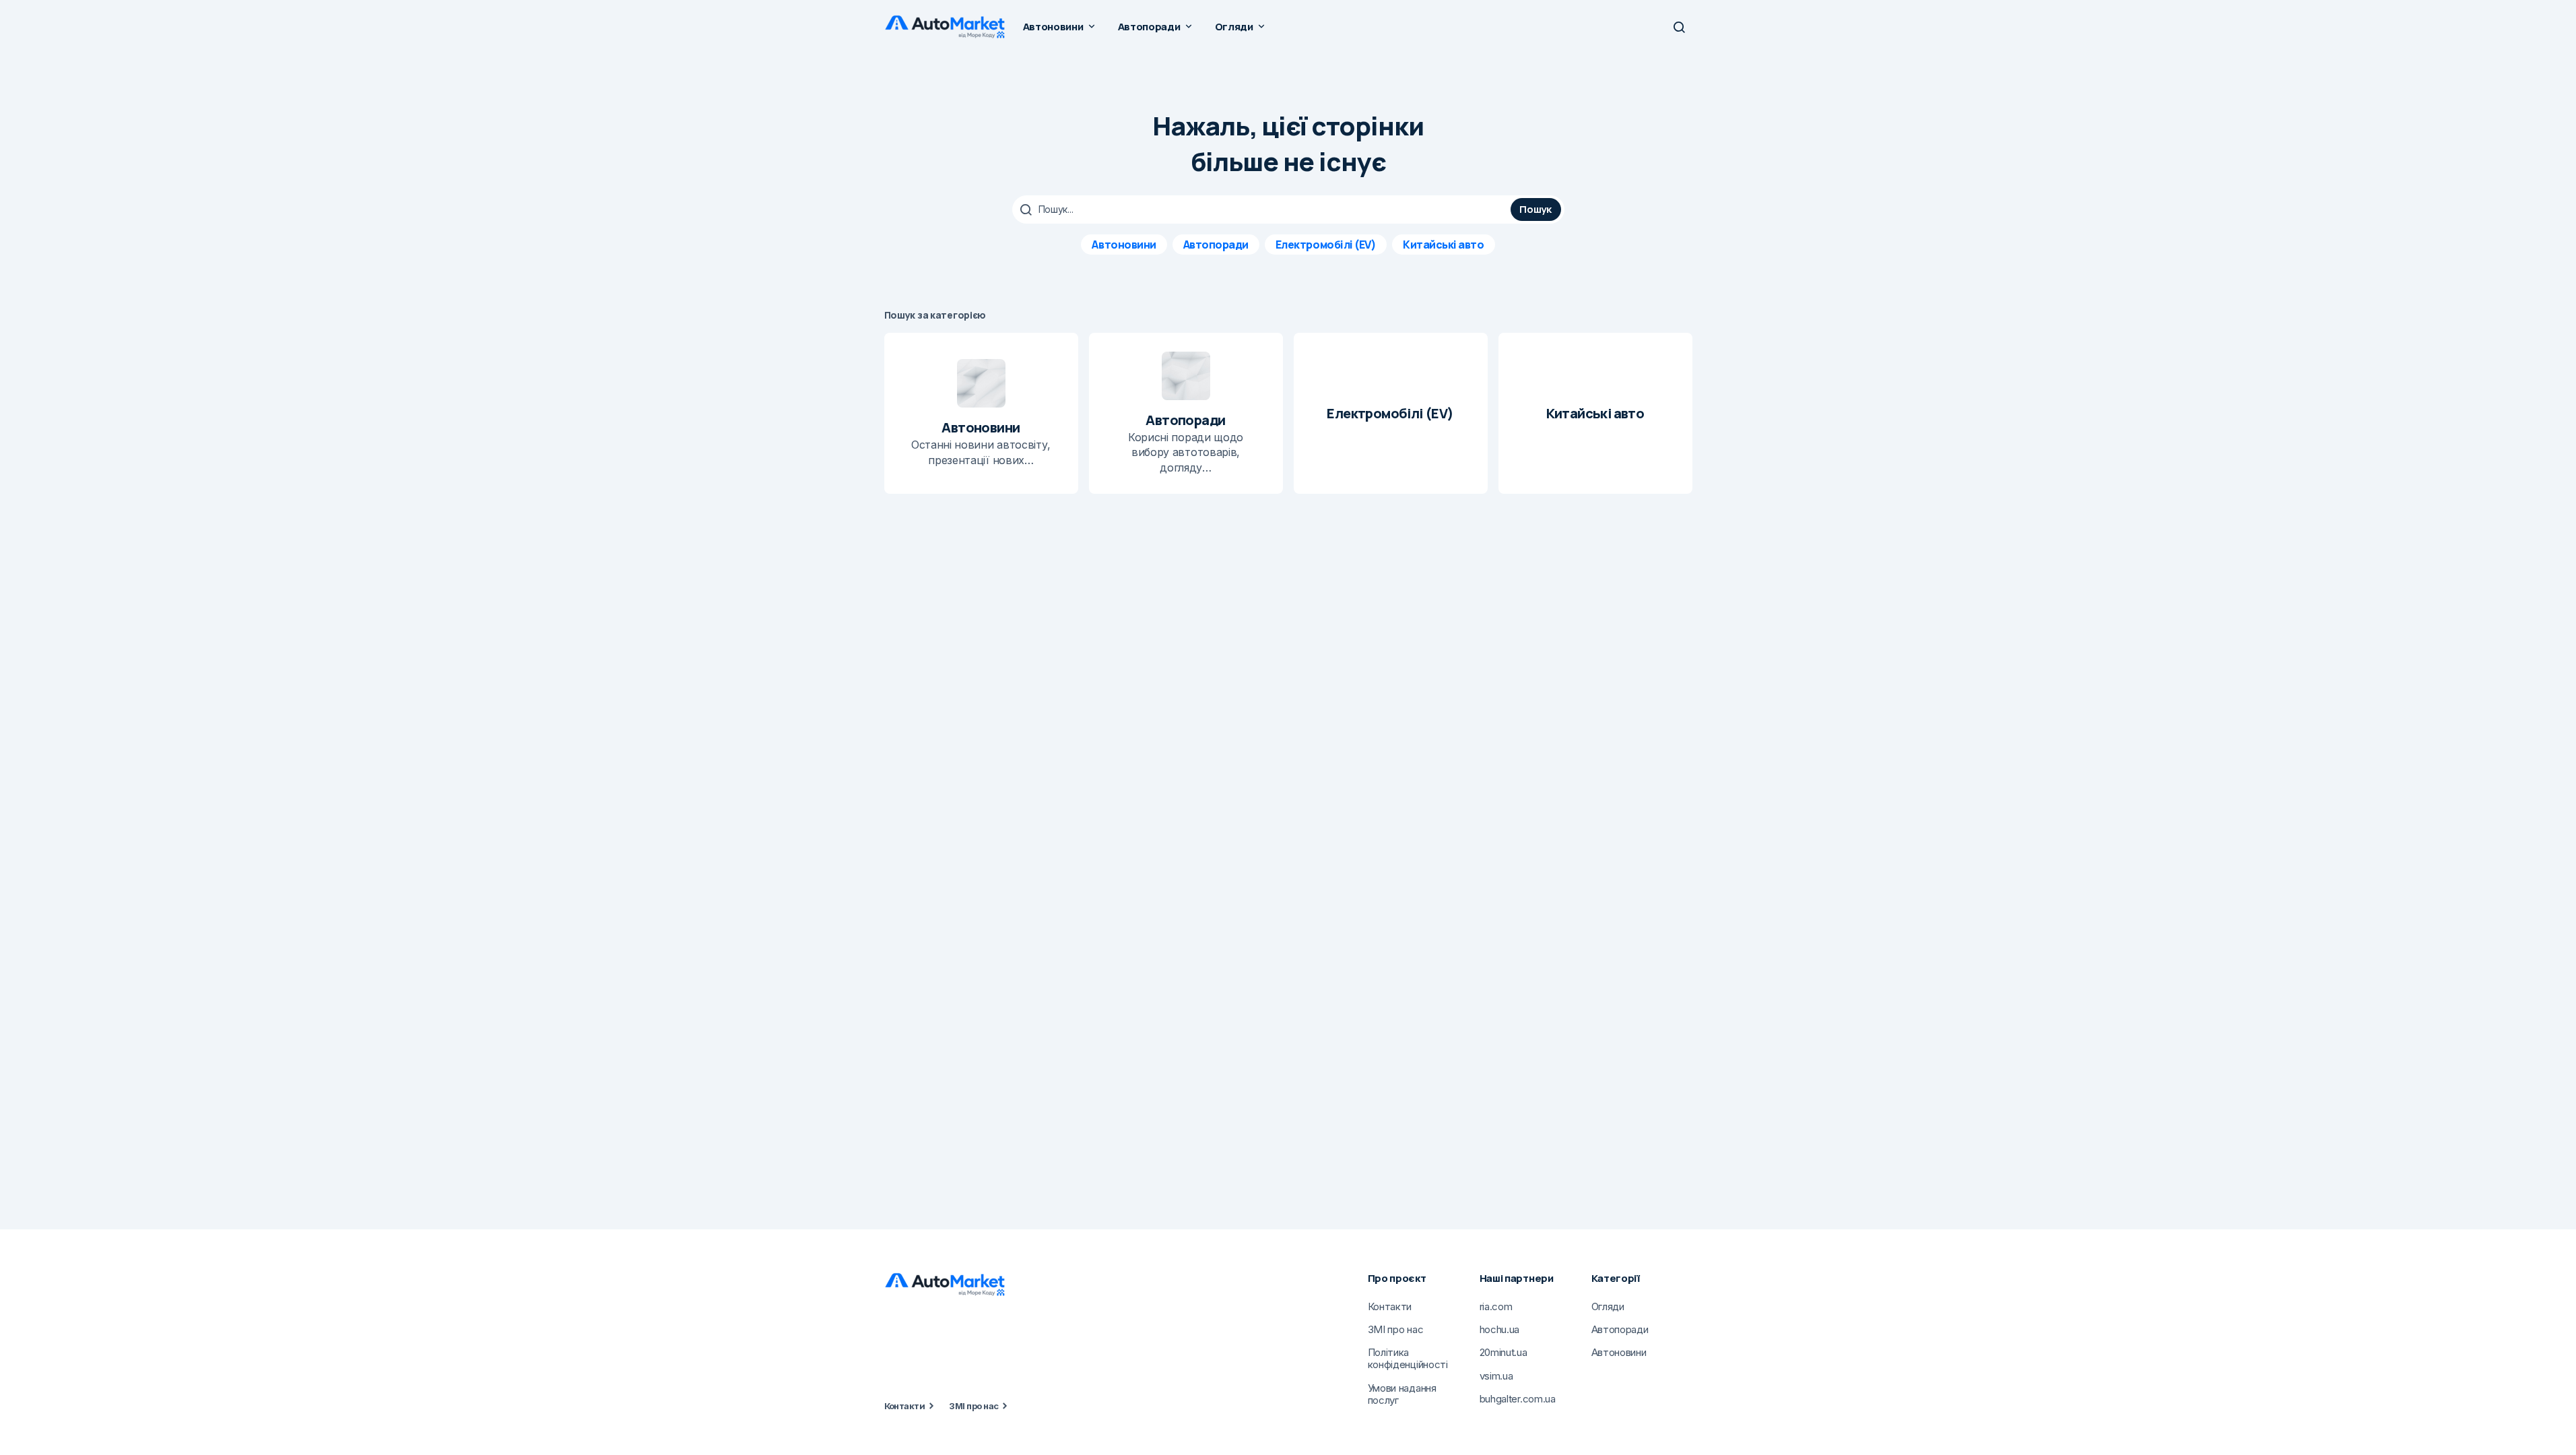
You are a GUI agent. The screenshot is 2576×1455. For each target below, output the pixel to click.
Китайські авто (1443, 245)
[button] (1679, 27)
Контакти (905, 1406)
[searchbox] (1263, 209)
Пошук (1535, 209)
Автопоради (1216, 245)
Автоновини (1124, 245)
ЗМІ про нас (973, 1406)
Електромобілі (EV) (1326, 245)
